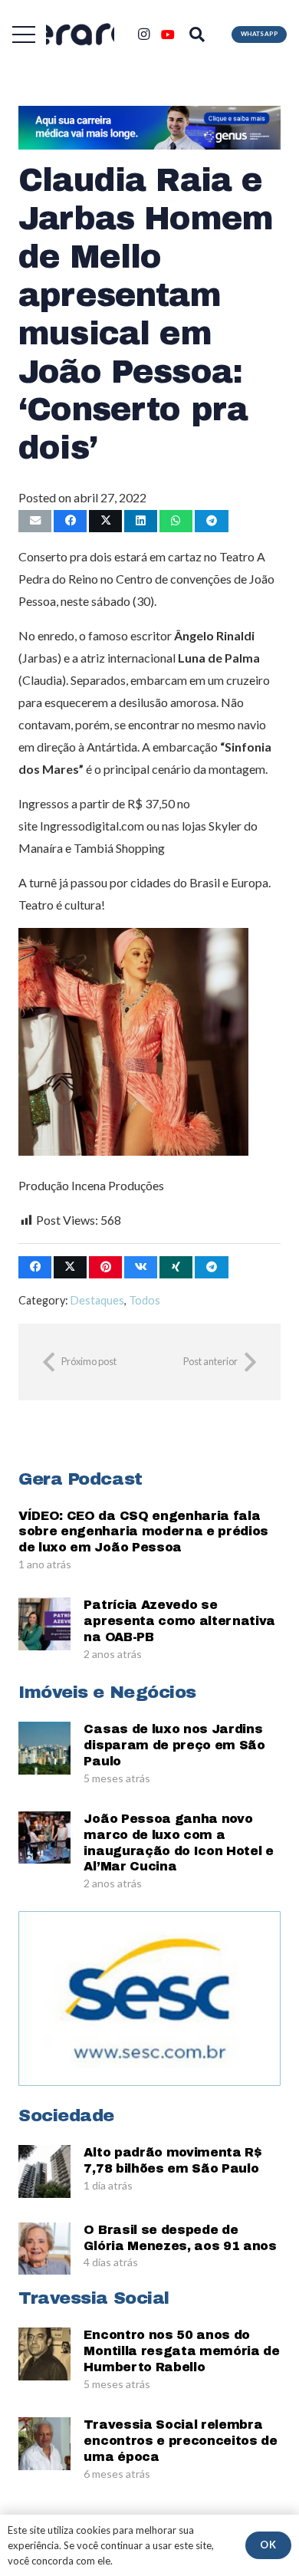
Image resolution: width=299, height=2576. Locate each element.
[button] (24, 35)
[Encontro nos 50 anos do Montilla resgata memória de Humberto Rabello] (44, 2354)
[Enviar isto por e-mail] (35, 521)
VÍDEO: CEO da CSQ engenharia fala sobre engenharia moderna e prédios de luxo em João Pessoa (143, 1532)
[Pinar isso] (105, 1267)
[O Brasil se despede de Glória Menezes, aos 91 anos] (44, 2249)
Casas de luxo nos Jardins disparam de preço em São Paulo (174, 1745)
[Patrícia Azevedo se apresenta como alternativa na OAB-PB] (44, 1624)
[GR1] (80, 35)
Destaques (97, 1300)
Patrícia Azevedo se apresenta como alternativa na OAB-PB (179, 1621)
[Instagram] (143, 35)
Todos (145, 1300)
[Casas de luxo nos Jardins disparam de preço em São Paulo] (44, 1748)
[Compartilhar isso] (70, 521)
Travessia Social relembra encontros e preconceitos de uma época (180, 2441)
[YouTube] (168, 35)
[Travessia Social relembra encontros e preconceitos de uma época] (44, 2443)
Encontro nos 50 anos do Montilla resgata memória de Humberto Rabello (181, 2351)
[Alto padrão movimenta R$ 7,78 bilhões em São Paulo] (44, 2171)
